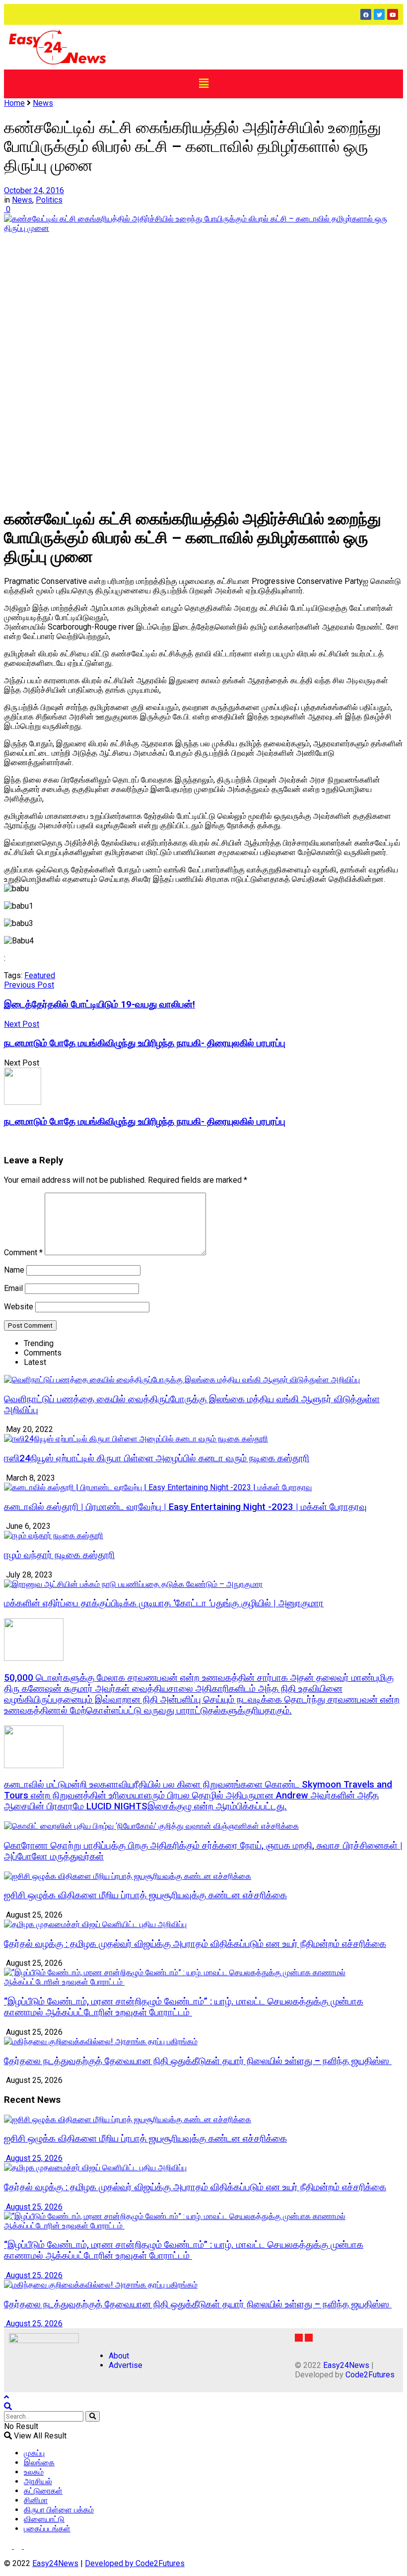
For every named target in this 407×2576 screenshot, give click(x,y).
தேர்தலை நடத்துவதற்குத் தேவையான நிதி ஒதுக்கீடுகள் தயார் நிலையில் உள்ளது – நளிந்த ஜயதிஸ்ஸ (198, 2061)
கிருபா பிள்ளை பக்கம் (59, 2510)
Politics (49, 200)
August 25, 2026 (33, 2158)
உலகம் (34, 2472)
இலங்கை (39, 2463)
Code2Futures (370, 2375)
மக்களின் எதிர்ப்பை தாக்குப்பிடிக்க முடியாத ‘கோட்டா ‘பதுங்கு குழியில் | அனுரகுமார (164, 1603)
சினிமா (36, 2500)
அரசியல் (38, 2481)
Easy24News (346, 2365)
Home (14, 103)
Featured (40, 975)
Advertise (126, 2365)
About (119, 2356)
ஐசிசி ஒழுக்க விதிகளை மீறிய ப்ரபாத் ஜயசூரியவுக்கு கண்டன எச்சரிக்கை (145, 1895)
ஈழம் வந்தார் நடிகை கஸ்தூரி (59, 1555)
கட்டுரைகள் (43, 2491)
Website (19, 1307)
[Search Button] (93, 2416)
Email (13, 1288)
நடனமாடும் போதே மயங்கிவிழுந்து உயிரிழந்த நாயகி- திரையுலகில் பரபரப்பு (145, 1122)
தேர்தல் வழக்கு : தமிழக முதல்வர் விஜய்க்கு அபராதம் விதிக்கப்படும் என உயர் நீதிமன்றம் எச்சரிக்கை (195, 1944)
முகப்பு (34, 2453)
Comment (23, 1252)
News (43, 103)
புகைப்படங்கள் (47, 2529)
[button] (203, 84)
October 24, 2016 (34, 190)
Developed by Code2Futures (135, 2563)
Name (14, 1270)
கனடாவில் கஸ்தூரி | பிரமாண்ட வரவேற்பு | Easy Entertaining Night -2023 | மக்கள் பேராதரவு (185, 1507)
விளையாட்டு (44, 2519)
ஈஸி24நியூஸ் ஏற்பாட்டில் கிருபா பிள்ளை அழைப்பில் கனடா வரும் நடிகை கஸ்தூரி (157, 1458)
